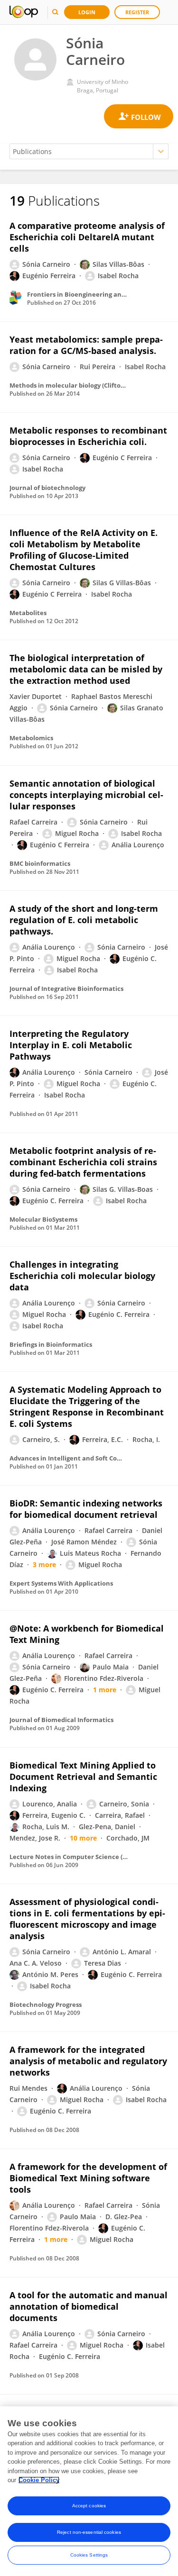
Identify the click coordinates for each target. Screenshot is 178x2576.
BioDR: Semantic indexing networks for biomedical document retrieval (86, 1509)
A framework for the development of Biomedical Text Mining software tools (88, 2178)
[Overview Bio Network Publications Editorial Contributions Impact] (89, 151)
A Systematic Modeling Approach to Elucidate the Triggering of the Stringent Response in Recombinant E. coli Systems (87, 1406)
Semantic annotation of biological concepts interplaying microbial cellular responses (86, 795)
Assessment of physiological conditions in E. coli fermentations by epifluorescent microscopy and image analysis (87, 1919)
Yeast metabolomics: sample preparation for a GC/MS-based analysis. (86, 345)
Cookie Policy (39, 2480)
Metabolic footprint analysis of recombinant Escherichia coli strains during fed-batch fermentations (83, 1162)
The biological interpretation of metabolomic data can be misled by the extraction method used (86, 669)
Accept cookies (89, 2506)
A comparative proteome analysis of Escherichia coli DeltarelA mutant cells (87, 237)
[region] (89, 2491)
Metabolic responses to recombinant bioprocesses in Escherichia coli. (88, 436)
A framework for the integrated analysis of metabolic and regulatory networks (88, 2061)
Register (137, 12)
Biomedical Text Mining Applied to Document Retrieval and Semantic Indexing (83, 1777)
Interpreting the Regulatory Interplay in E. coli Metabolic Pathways (71, 1045)
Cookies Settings (89, 2555)
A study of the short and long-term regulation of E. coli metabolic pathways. (84, 920)
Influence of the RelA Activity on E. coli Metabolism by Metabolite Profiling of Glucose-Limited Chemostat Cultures (84, 550)
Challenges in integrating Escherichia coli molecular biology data (82, 1276)
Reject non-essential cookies (89, 2532)
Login (87, 12)
